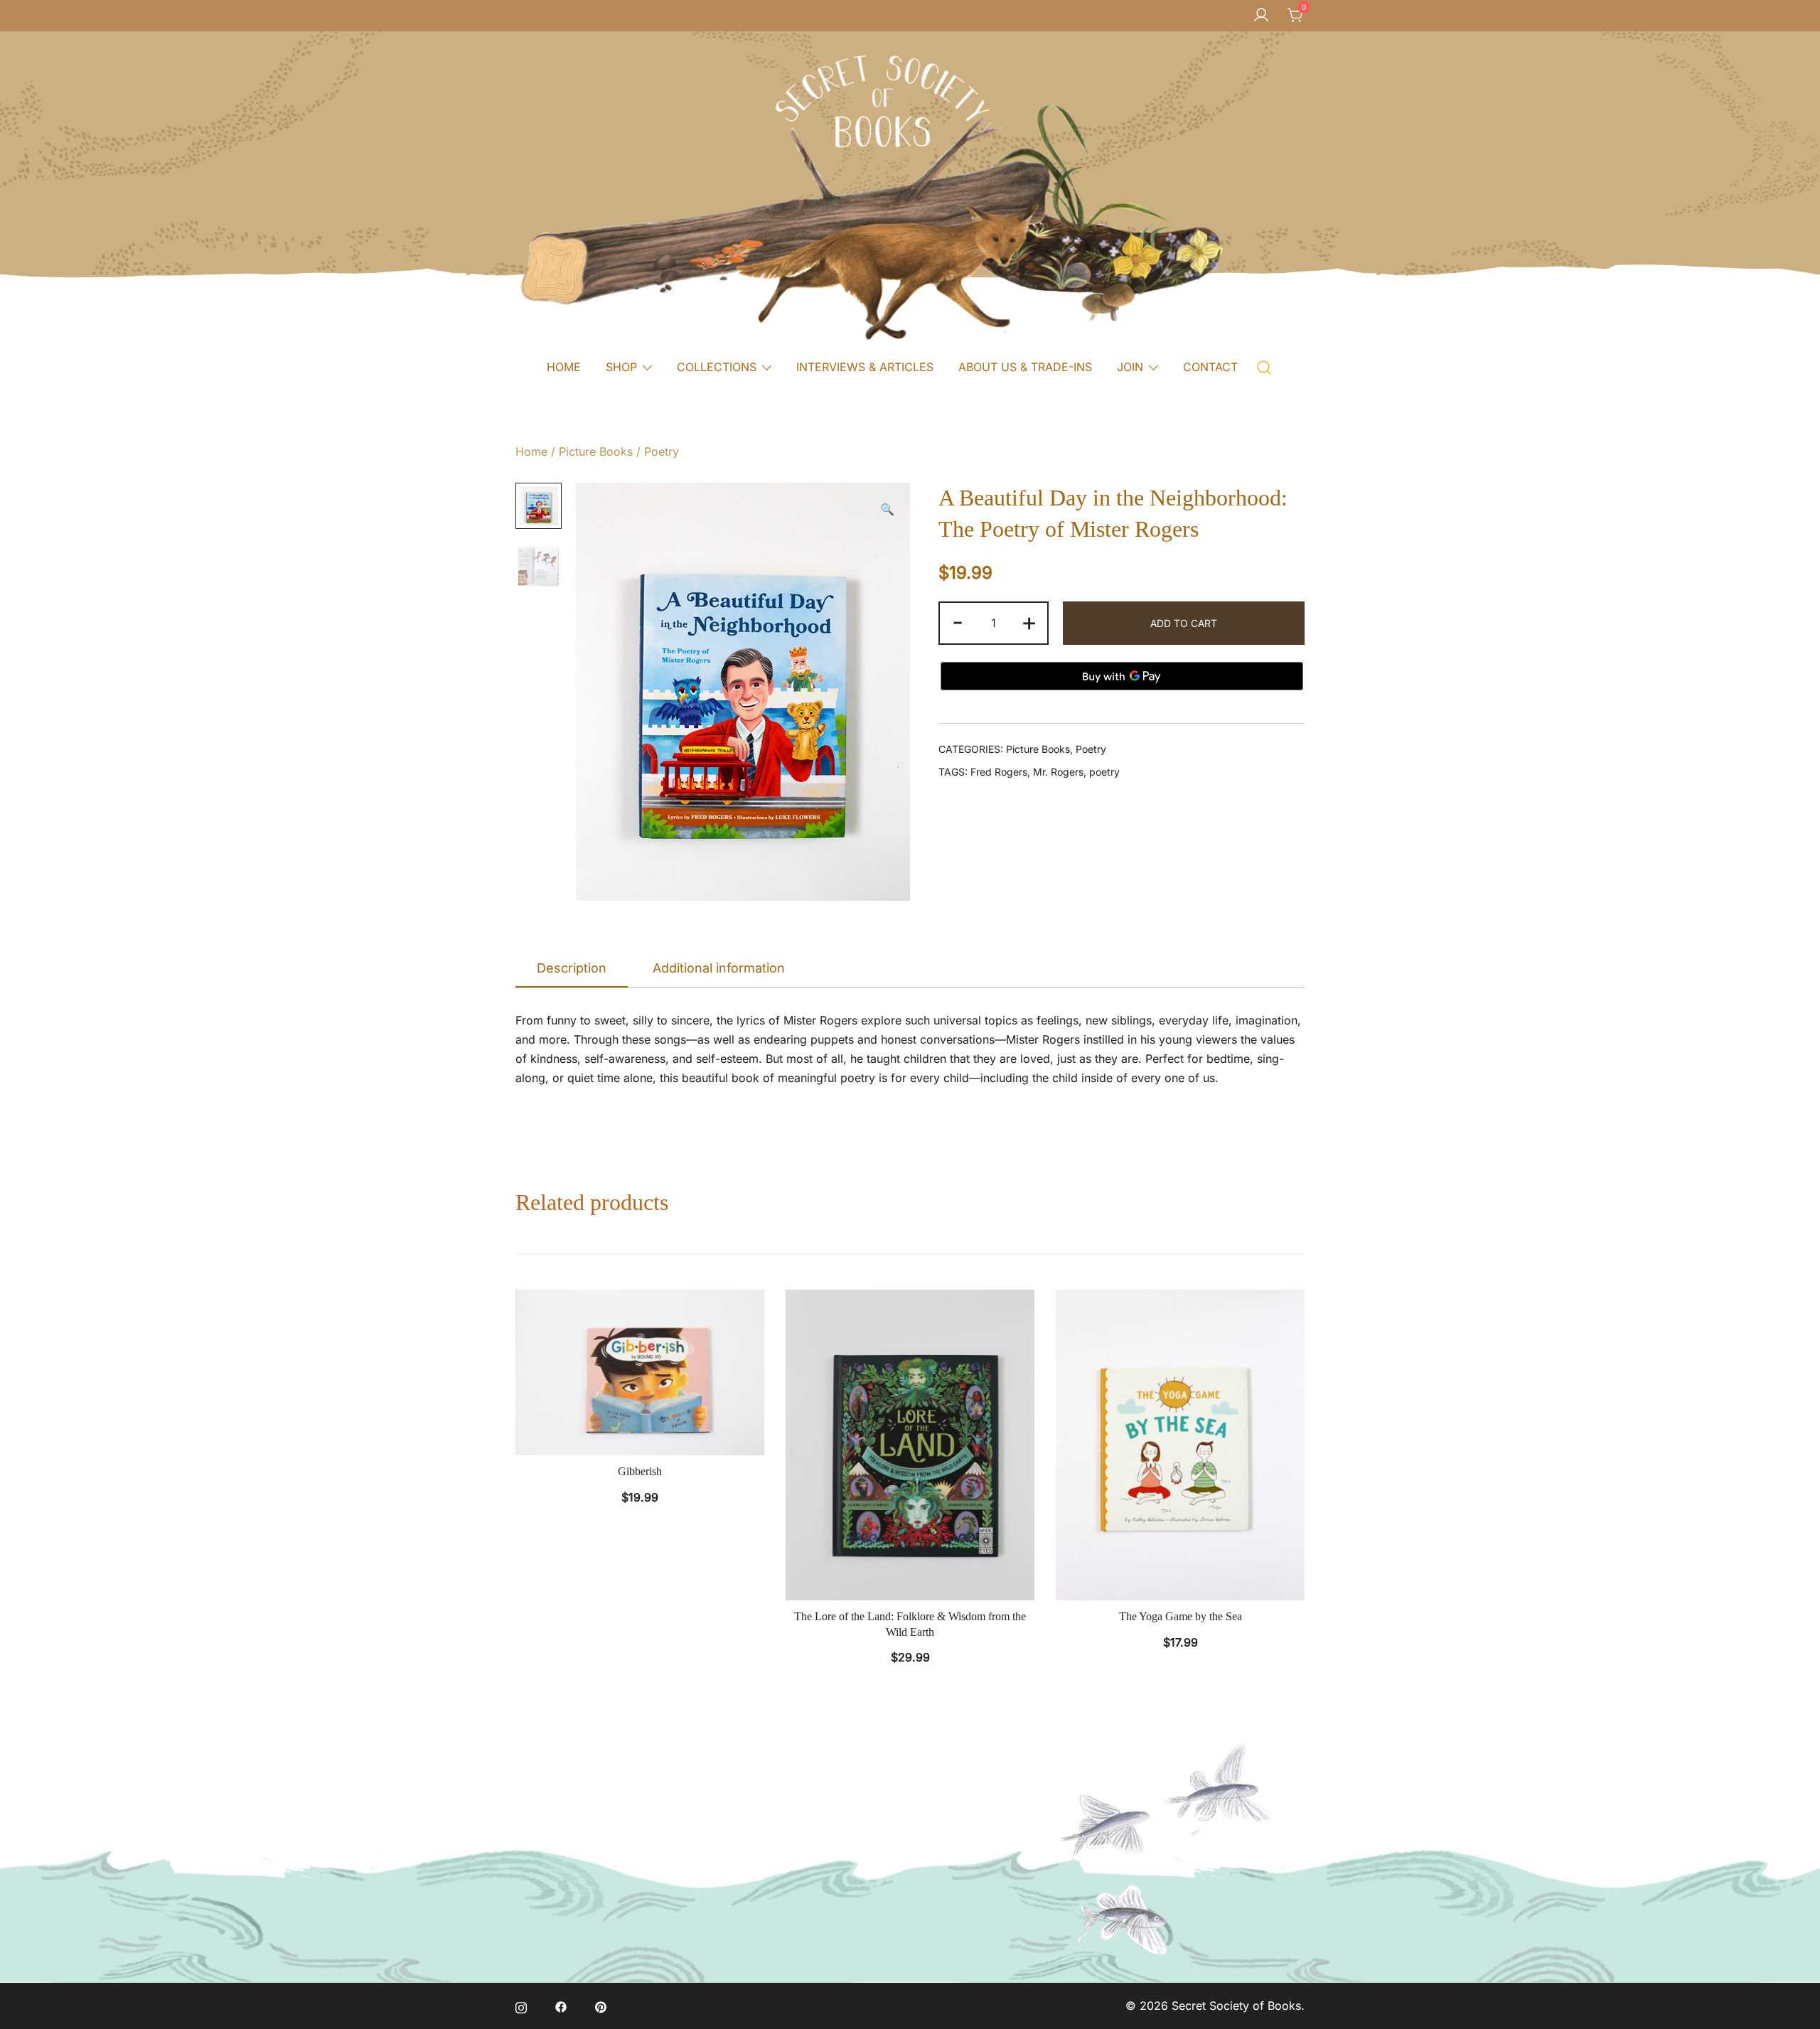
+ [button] (1029, 621)
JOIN (1130, 367)
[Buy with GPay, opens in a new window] (1122, 676)
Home (531, 451)
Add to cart (1184, 623)
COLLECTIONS (717, 367)
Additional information (719, 968)
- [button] (958, 621)
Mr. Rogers (1058, 772)
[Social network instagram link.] (521, 2006)
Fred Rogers (999, 772)
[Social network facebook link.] (561, 2006)
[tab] (572, 969)
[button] (887, 509)
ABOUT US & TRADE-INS (1025, 367)
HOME (564, 367)
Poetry (662, 451)
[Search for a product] (1264, 366)
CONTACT (1210, 367)
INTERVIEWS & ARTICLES (865, 367)
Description (572, 968)
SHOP (621, 367)
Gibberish (640, 1471)
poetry (1104, 772)
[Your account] (1261, 16)
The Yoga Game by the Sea (1181, 1616)
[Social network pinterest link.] (601, 2006)
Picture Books (596, 451)
